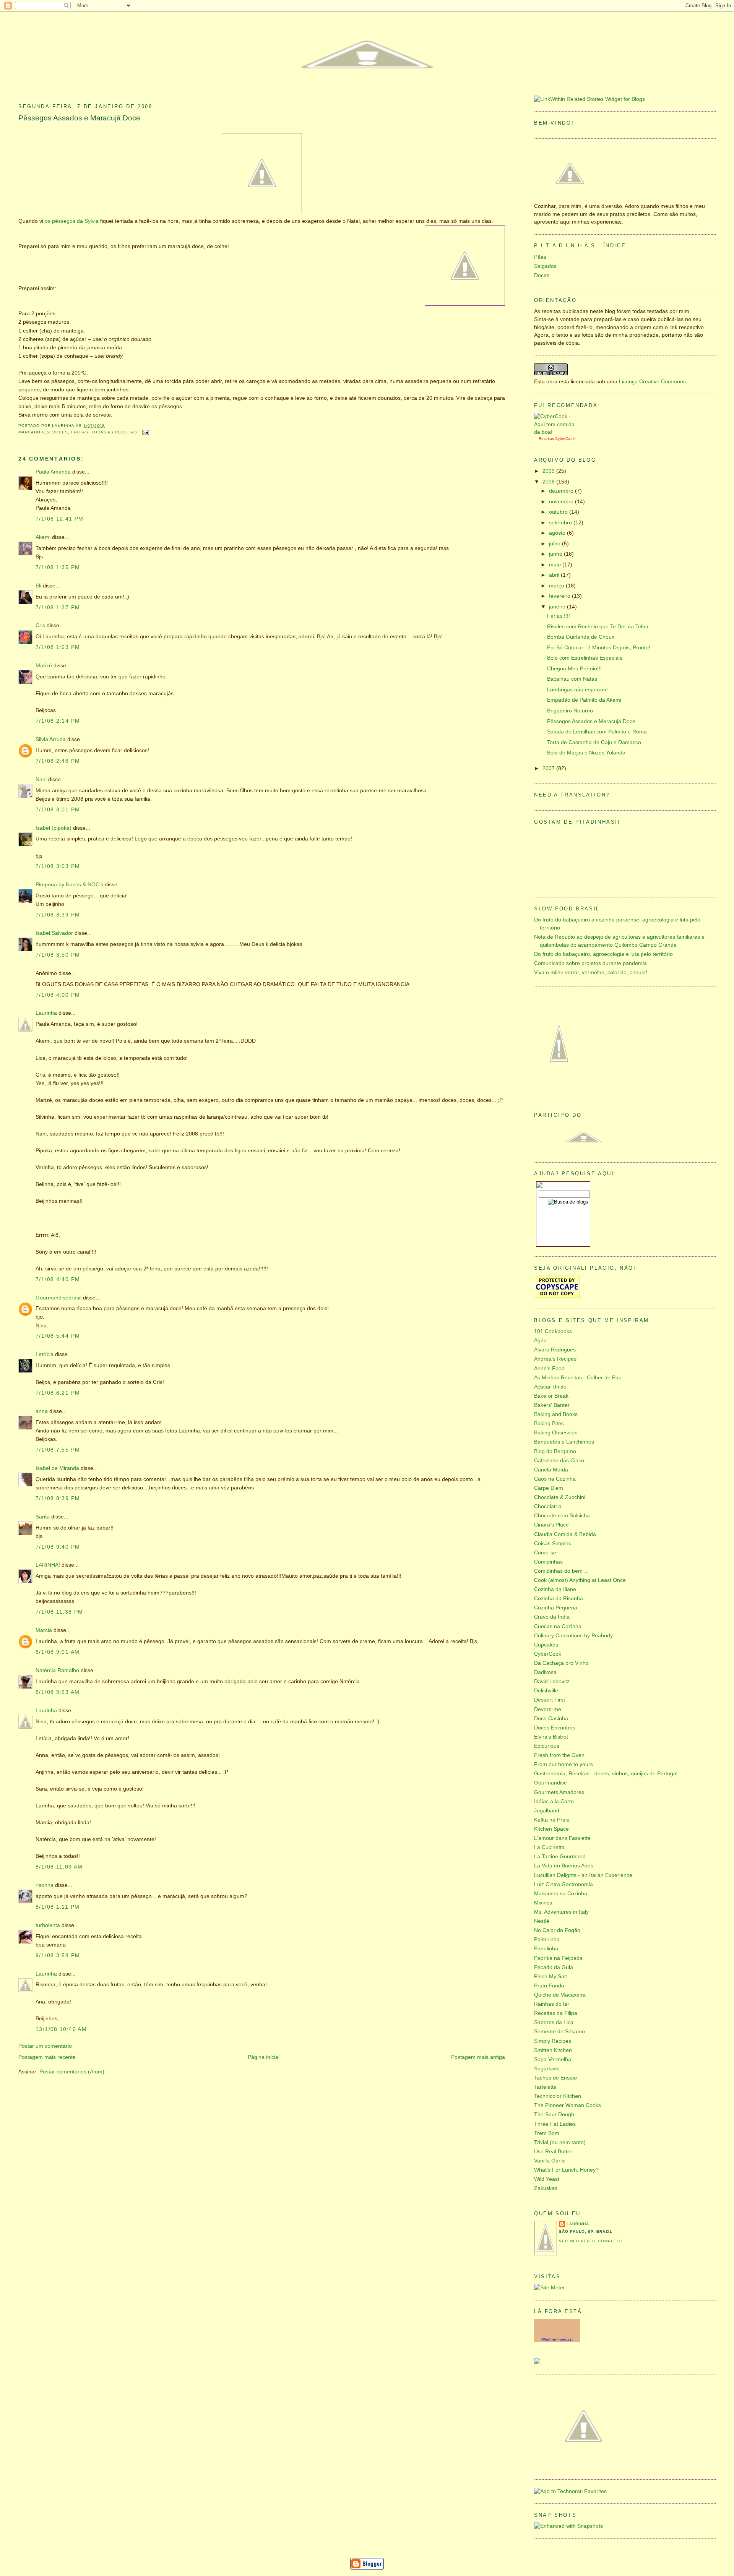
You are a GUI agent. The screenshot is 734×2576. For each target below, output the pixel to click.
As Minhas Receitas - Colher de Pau (578, 1378)
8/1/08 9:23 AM (58, 1692)
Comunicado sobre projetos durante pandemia (590, 963)
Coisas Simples (553, 1543)
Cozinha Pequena (556, 1608)
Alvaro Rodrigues (555, 1350)
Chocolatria (548, 1506)
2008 (549, 482)
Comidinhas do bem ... (561, 1571)
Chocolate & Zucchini (560, 1497)
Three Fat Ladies (555, 2124)
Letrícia (45, 1354)
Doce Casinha (551, 1719)
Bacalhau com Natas (572, 679)
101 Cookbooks (553, 1331)
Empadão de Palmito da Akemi (584, 700)
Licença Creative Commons (652, 382)
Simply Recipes (553, 2041)
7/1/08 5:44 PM (58, 1336)
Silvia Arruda (51, 739)
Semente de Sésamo (559, 2032)
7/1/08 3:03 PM (58, 866)
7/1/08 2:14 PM (58, 721)
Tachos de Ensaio (555, 2078)
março (557, 586)
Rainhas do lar (552, 2004)
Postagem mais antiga (478, 2057)
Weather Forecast (557, 2339)
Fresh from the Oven (559, 1755)
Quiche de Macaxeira (560, 1995)
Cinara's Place (551, 1525)
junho (556, 554)
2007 (549, 768)
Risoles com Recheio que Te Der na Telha (598, 627)
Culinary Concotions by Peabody (573, 1636)
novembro (562, 502)
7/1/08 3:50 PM (58, 955)
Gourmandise (550, 1783)
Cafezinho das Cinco (559, 1461)
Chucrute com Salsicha (562, 1516)
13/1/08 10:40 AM (61, 2029)
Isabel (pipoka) (54, 828)
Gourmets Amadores (559, 1792)
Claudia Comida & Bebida (565, 1534)
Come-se (545, 1553)
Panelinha (546, 1949)
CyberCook (565, 439)
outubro (559, 512)
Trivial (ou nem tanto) (560, 2142)
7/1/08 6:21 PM (58, 1393)
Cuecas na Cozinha (558, 1626)
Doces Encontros (555, 1728)
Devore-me (548, 1709)
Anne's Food (549, 1368)
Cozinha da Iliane (555, 1589)
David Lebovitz (552, 1681)
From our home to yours (563, 1764)
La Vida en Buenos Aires (564, 1866)
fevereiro (560, 596)
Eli (38, 586)
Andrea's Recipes (555, 1359)
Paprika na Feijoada (558, 1958)
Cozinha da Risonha (559, 1599)
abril (555, 575)
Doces (60, 432)
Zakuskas (546, 2188)
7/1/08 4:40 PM (58, 1279)
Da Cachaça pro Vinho (561, 1663)
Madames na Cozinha (561, 1894)
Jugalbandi (547, 1811)
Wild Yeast (547, 2179)
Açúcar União (550, 1387)
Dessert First (550, 1700)
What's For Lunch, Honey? (566, 2170)
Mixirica (543, 1903)
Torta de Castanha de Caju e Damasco (594, 742)
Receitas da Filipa (556, 2013)
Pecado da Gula (554, 1967)
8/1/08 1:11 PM (58, 1907)
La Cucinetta (549, 1847)
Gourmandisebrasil (58, 1298)
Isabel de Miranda (57, 1468)
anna (42, 1411)
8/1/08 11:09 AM (59, 1867)
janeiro (558, 607)
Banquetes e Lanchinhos (564, 1442)
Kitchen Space (551, 1829)
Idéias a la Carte (554, 1801)
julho (555, 544)
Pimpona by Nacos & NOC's (69, 885)
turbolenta (48, 1925)
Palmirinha (547, 1939)
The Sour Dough (554, 2114)
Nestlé (542, 1921)
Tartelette (545, 2087)
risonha (45, 1885)
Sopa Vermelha (553, 2059)
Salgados (545, 266)
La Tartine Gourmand (560, 1857)
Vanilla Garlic (550, 2161)
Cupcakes (546, 1645)
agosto (558, 533)
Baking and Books (556, 1414)
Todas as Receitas (114, 432)
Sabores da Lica (554, 2022)
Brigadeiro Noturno (570, 711)
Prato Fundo (549, 1986)
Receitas (546, 439)
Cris (40, 625)
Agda (540, 1341)
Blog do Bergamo (555, 1451)
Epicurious (547, 1746)
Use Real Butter (553, 2152)
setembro (561, 523)
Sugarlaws (547, 2069)
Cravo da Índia (552, 1617)
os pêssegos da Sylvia (72, 221)
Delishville (546, 1691)
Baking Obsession (556, 1433)
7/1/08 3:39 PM (58, 915)
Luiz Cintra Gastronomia (563, 1884)
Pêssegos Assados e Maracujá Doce (79, 118)
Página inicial (264, 2057)
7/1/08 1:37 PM (58, 608)
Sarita (43, 1517)
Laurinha (46, 1013)
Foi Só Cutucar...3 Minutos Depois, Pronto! (599, 648)
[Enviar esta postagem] (145, 432)
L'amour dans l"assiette (562, 1838)
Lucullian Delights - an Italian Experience (583, 1875)
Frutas (80, 432)
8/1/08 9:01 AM (58, 1652)
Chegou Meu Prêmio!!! (574, 669)
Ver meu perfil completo (591, 2241)
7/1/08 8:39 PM (58, 1498)
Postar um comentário (45, 2046)
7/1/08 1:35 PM (58, 567)
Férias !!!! (559, 616)
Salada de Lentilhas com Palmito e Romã (597, 732)
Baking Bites (549, 1423)
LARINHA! (48, 1565)
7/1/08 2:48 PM (58, 761)
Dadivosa (545, 1672)
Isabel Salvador (54, 933)
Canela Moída (551, 1470)
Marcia (44, 1630)
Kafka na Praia (552, 1820)
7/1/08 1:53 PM (58, 647)
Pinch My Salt (550, 1977)
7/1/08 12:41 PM (60, 519)
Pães (540, 257)
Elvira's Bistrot (551, 1737)
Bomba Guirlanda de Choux (581, 637)
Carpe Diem (549, 1488)
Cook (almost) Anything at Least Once (580, 1580)
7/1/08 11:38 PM (59, 1612)
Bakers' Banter (552, 1405)
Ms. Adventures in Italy (561, 1912)
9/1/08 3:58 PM (58, 1956)
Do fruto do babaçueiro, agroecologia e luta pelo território (603, 954)
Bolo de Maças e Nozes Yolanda (586, 753)
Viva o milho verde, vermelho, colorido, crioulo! (591, 972)
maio (556, 565)
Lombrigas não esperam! (577, 690)
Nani (41, 779)
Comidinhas (548, 1562)
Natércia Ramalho (57, 1670)
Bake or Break (551, 1396)
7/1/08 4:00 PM (58, 995)
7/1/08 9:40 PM (58, 1547)
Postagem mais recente (47, 2057)
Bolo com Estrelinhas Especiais (585, 658)
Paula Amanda (53, 472)
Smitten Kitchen (553, 2050)
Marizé (44, 666)
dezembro (562, 491)
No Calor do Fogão (557, 1930)
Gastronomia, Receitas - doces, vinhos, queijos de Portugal (606, 1774)
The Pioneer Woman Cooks (568, 2105)
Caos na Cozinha (555, 1479)
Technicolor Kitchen (558, 2096)
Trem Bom (547, 2133)
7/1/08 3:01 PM (58, 810)
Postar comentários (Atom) (72, 2072)
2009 (549, 471)
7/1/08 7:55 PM (58, 1450)
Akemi (43, 537)
